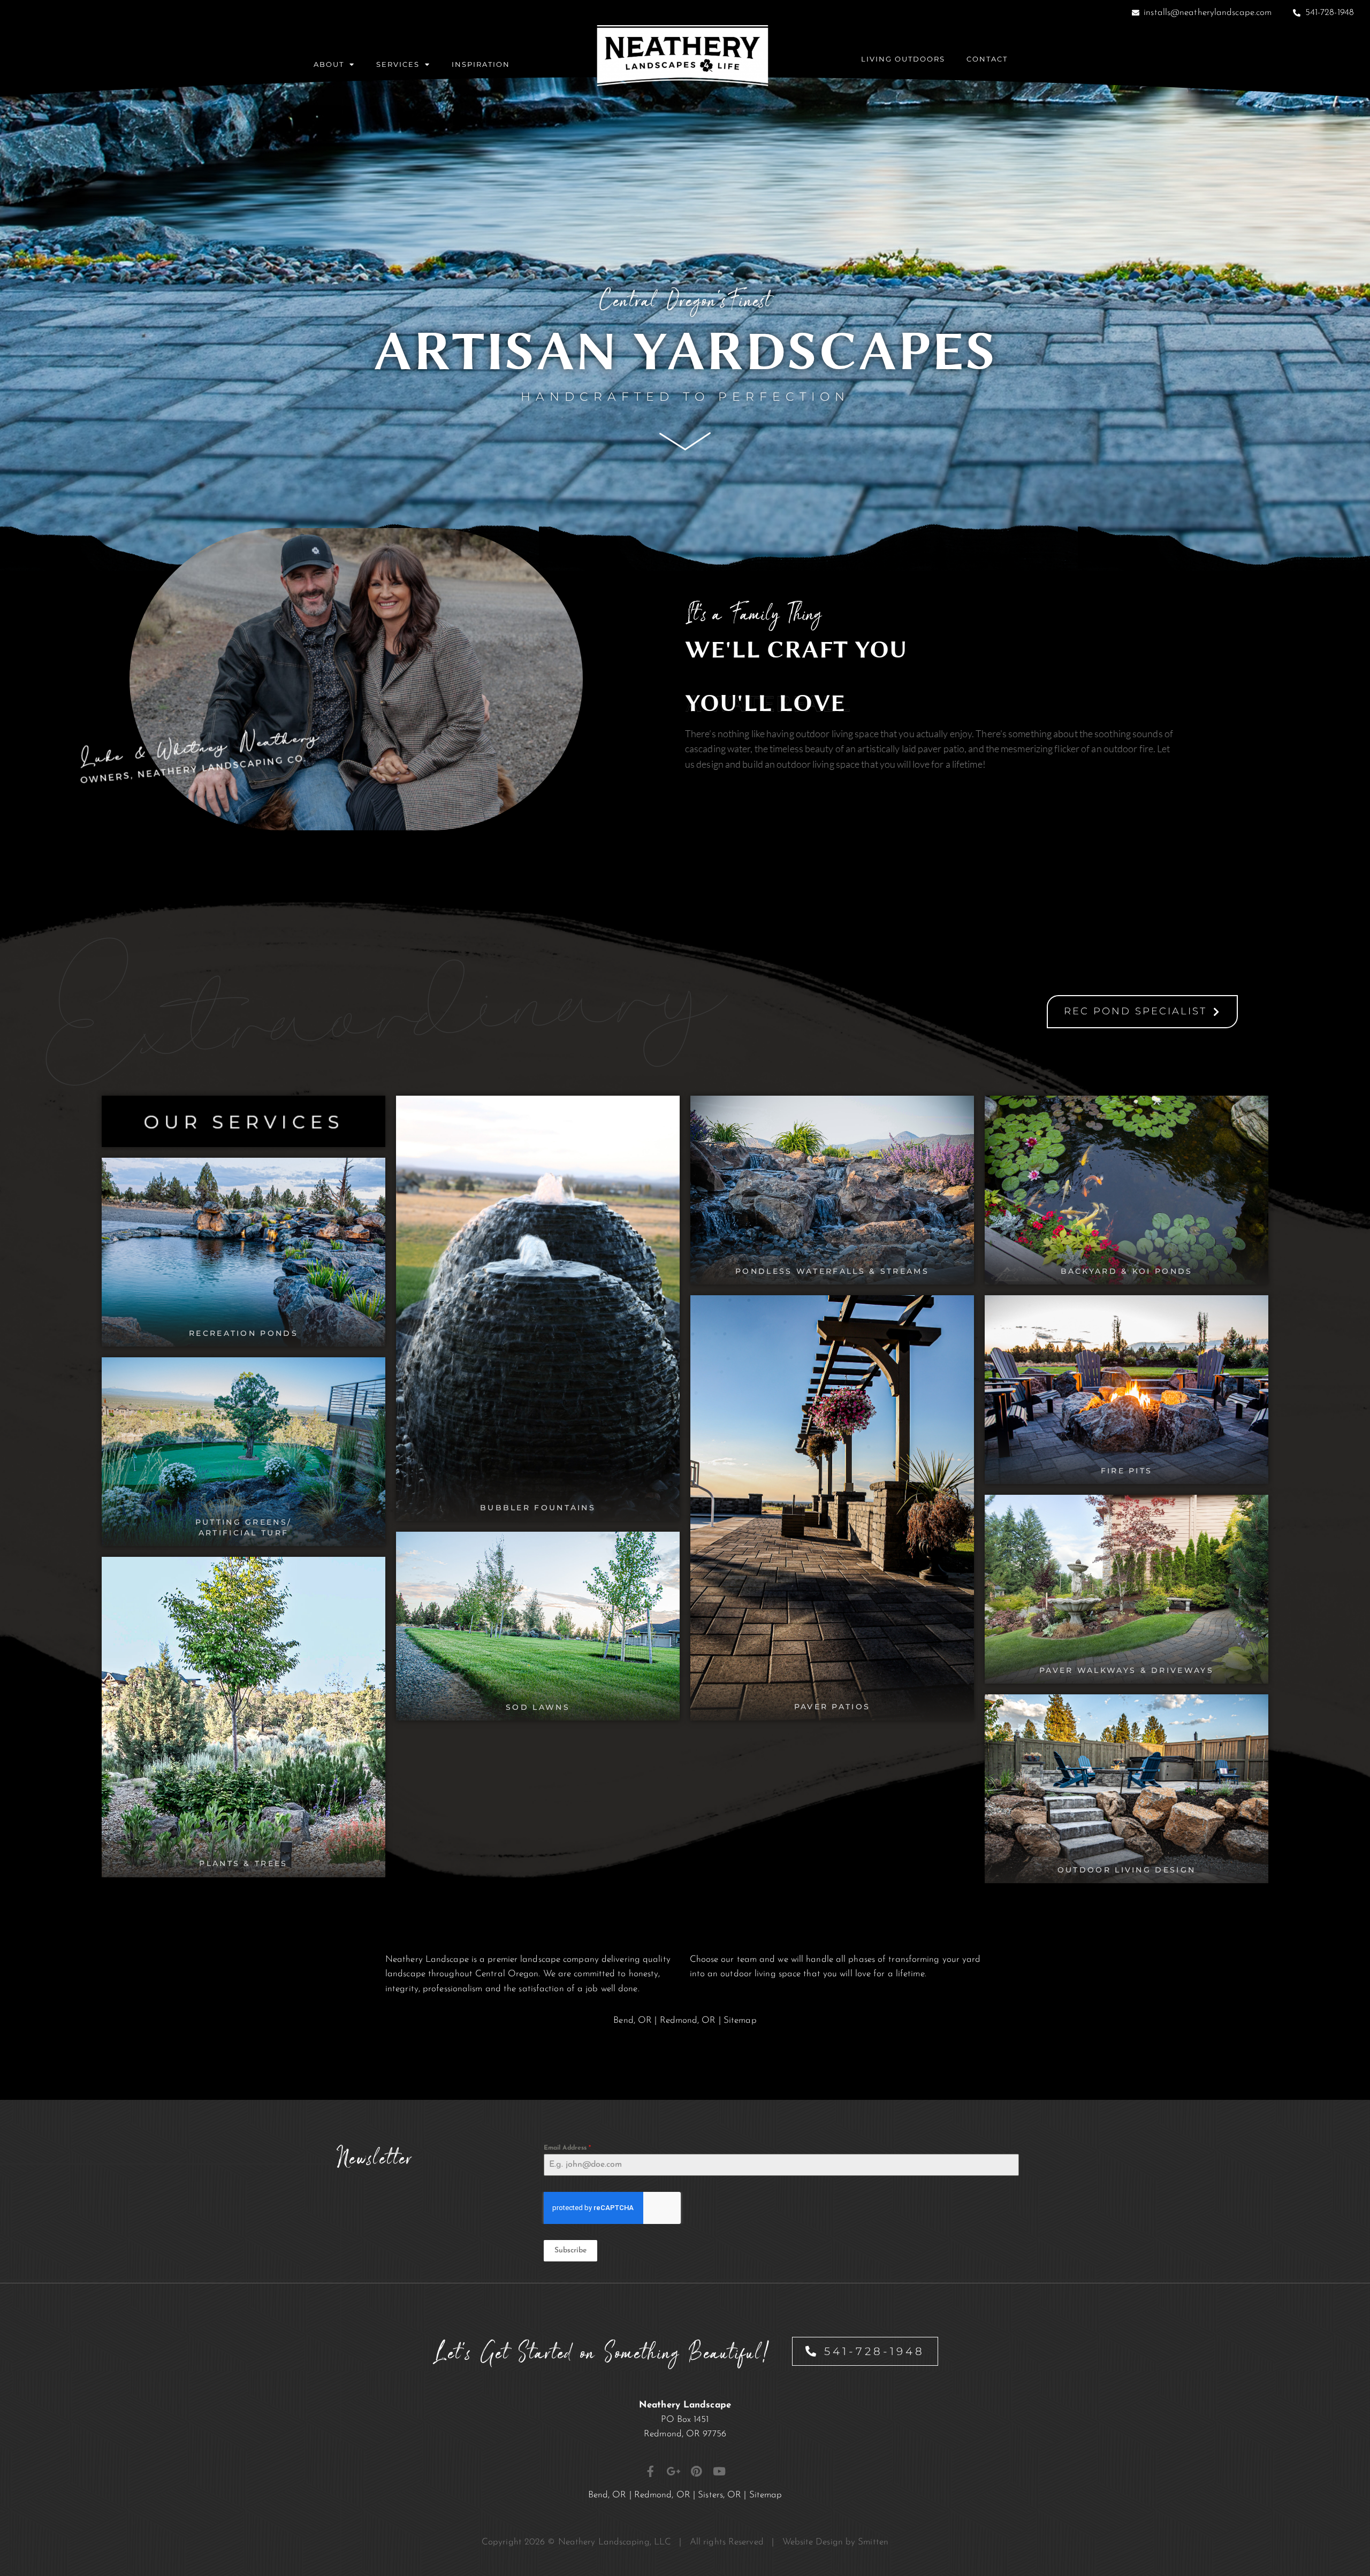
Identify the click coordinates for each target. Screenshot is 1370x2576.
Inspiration (481, 64)
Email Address (568, 2148)
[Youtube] (720, 2471)
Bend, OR (633, 2020)
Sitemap (740, 2020)
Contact (987, 59)
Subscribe (570, 2250)
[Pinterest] (697, 2471)
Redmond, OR (688, 2020)
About (329, 64)
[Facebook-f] (650, 2471)
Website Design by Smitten (836, 2542)
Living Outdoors (903, 59)
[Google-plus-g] (673, 2471)
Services (398, 64)
